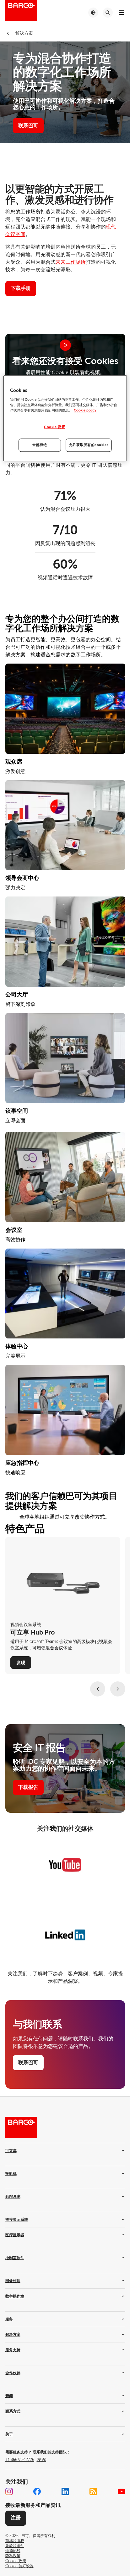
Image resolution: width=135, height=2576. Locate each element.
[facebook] (37, 2491)
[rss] (93, 2491)
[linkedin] (65, 2491)
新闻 (9, 2396)
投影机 (11, 2174)
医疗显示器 (15, 2235)
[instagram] (9, 2491)
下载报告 (28, 1787)
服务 (9, 2319)
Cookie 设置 (54, 427)
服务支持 (13, 2350)
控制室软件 (15, 2258)
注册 (16, 2518)
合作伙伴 (13, 2373)
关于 (9, 2434)
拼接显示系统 (17, 2220)
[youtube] (121, 2491)
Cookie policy (85, 410)
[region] (65, 419)
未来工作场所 (71, 262)
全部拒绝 (40, 445)
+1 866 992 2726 (26, 2460)
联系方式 (13, 2411)
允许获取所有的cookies (89, 445)
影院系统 (13, 2197)
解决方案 (13, 2335)
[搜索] (108, 13)
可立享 (11, 2151)
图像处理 (13, 2281)
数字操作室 (15, 2296)
